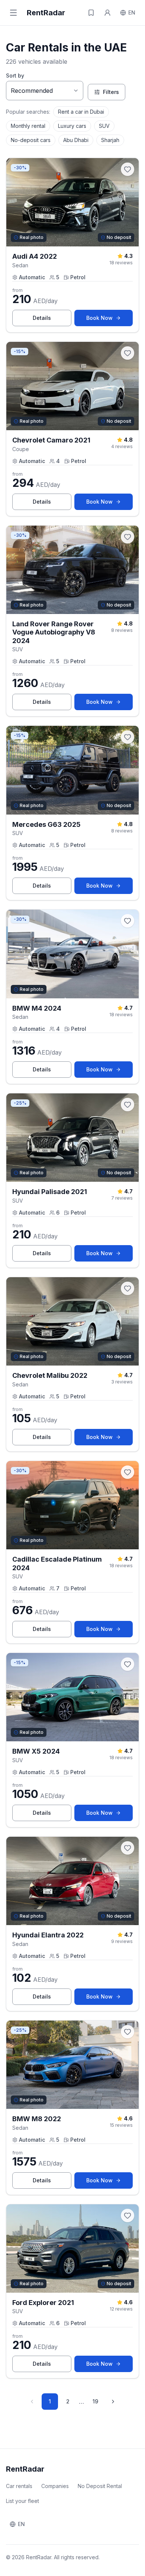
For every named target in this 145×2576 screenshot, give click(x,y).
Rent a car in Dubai (81, 112)
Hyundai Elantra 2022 (48, 1935)
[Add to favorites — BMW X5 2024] (128, 1664)
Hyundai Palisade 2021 (50, 1192)
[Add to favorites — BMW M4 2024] (128, 921)
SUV (104, 126)
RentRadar (46, 13)
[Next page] (113, 2402)
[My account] (107, 13)
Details (52, 320)
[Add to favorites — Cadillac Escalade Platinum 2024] (128, 1472)
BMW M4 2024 (37, 1008)
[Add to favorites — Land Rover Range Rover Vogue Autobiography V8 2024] (128, 537)
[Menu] (13, 13)
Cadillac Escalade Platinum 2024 (57, 1563)
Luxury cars (72, 126)
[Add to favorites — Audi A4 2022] (128, 169)
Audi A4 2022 (35, 256)
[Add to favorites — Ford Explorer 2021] (128, 2216)
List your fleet (22, 2501)
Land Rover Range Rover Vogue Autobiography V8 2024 (54, 632)
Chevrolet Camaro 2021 (51, 440)
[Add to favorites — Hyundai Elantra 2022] (128, 1848)
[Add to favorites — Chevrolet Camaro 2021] (128, 353)
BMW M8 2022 (37, 2119)
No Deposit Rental (100, 2486)
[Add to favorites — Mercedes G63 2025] (128, 737)
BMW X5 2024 (36, 1751)
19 (95, 2401)
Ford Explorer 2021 (43, 2303)
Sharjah (110, 140)
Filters (111, 92)
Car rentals (19, 2486)
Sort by (15, 75)
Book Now (109, 320)
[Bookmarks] (91, 13)
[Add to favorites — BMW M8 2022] (128, 2032)
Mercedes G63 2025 (46, 824)
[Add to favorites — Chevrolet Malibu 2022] (128, 1288)
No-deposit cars (31, 140)
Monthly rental (28, 126)
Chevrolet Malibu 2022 (50, 1375)
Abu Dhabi (76, 140)
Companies (55, 2486)
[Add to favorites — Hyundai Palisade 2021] (128, 1105)
